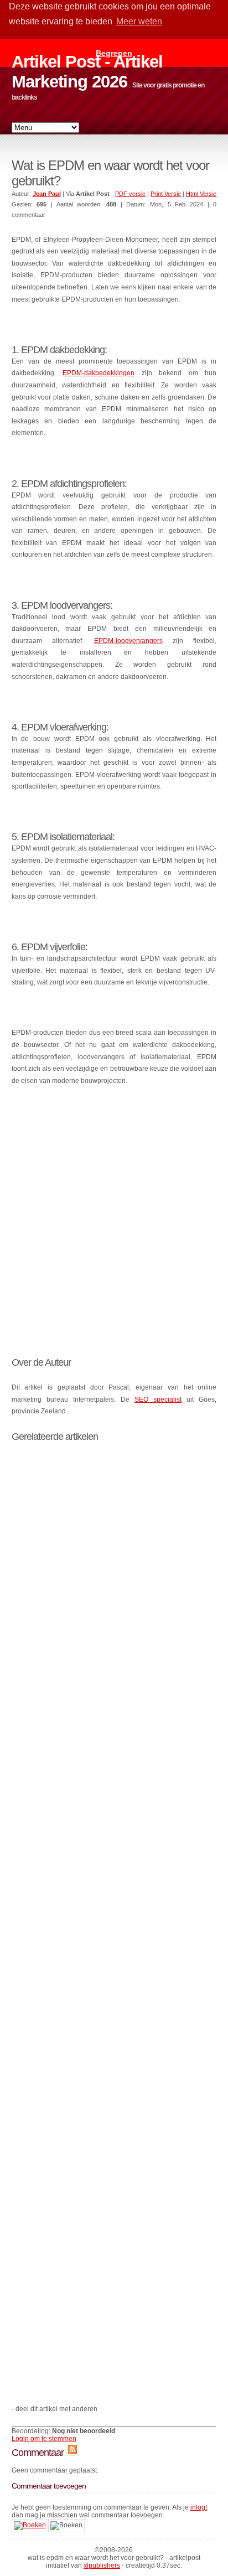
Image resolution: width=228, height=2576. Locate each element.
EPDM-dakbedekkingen (99, 373)
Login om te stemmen (44, 2439)
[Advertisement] (114, 1214)
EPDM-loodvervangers (128, 641)
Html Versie (201, 194)
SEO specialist (158, 1400)
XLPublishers (102, 2565)
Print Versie (166, 194)
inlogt (199, 2507)
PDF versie (130, 194)
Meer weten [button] (139, 21)
